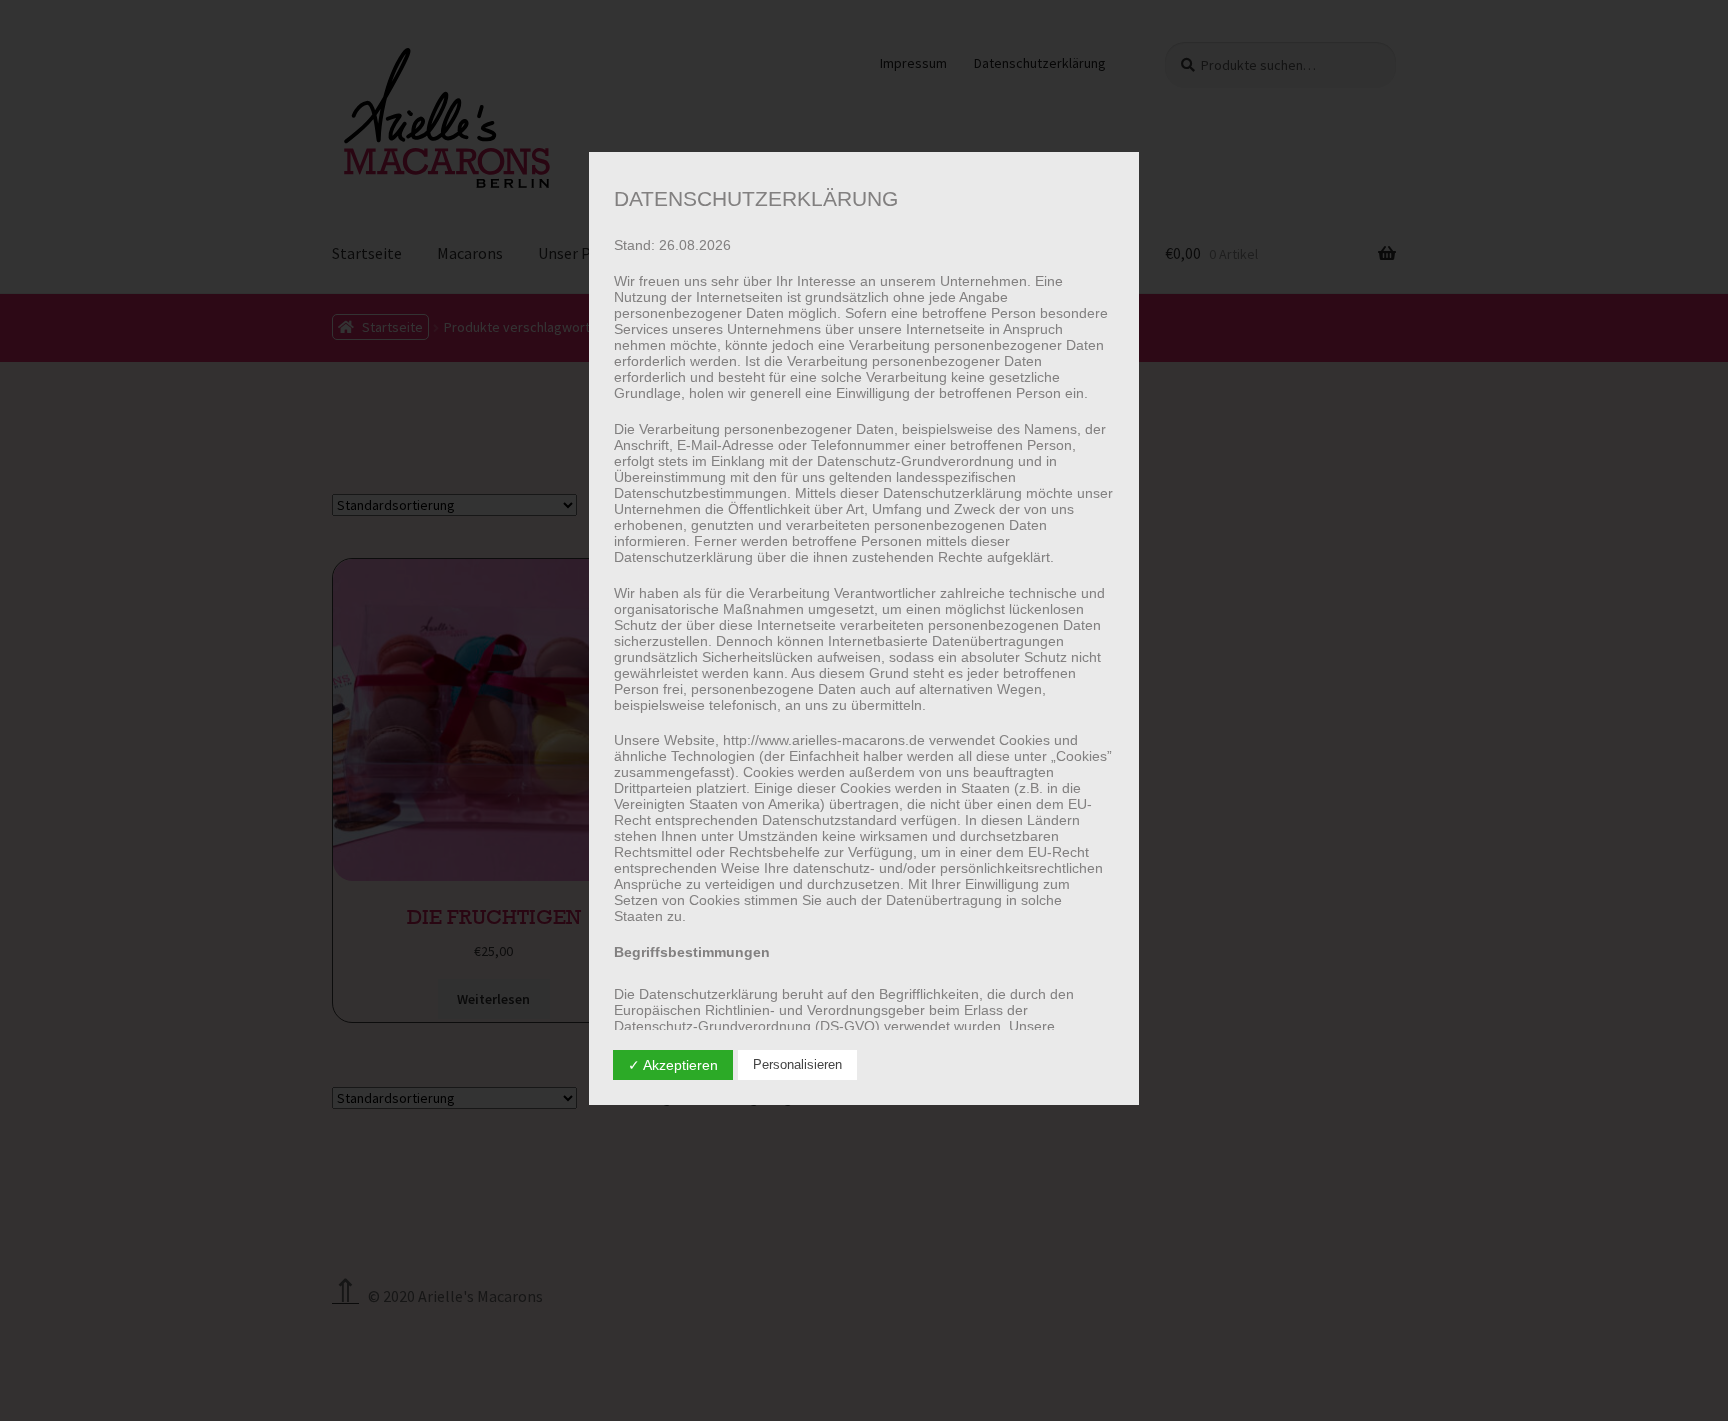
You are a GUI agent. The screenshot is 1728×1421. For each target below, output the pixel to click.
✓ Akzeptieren (673, 1065)
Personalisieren (797, 1064)
